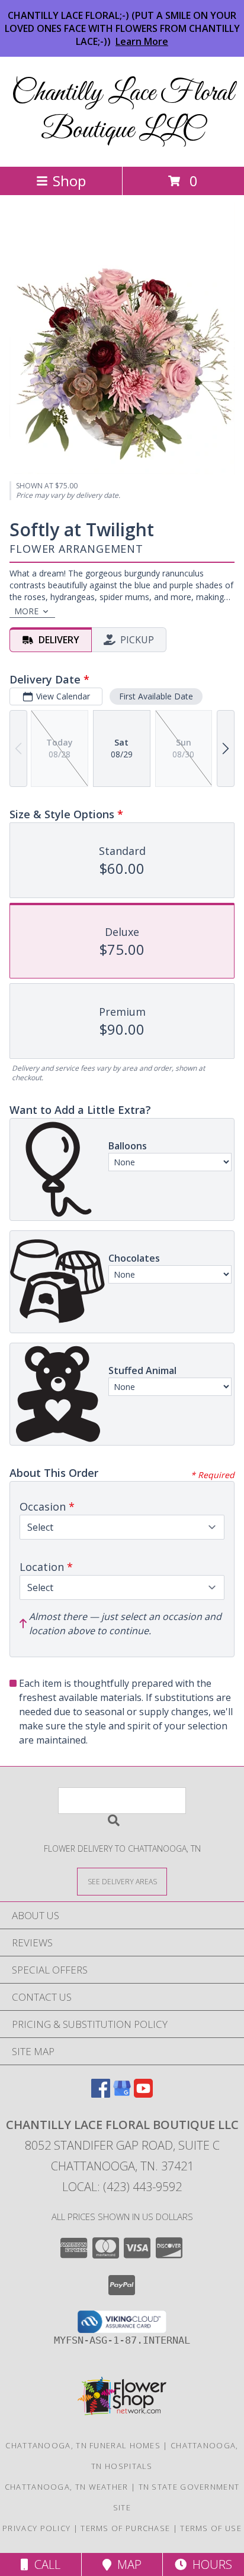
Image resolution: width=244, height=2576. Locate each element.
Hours (209, 2564)
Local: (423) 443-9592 (122, 2187)
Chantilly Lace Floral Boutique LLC (122, 112)
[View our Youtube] (143, 2094)
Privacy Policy (36, 2528)
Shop (69, 181)
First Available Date (156, 696)
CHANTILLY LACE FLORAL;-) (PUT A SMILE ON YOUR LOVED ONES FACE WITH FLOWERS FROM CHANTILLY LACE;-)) (122, 28)
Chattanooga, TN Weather (67, 2487)
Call (44, 2564)
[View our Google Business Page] (122, 2094)
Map (126, 2564)
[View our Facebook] (101, 2094)
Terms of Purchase (125, 2528)
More (26, 611)
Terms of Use (211, 2528)
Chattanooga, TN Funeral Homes (83, 2445)
